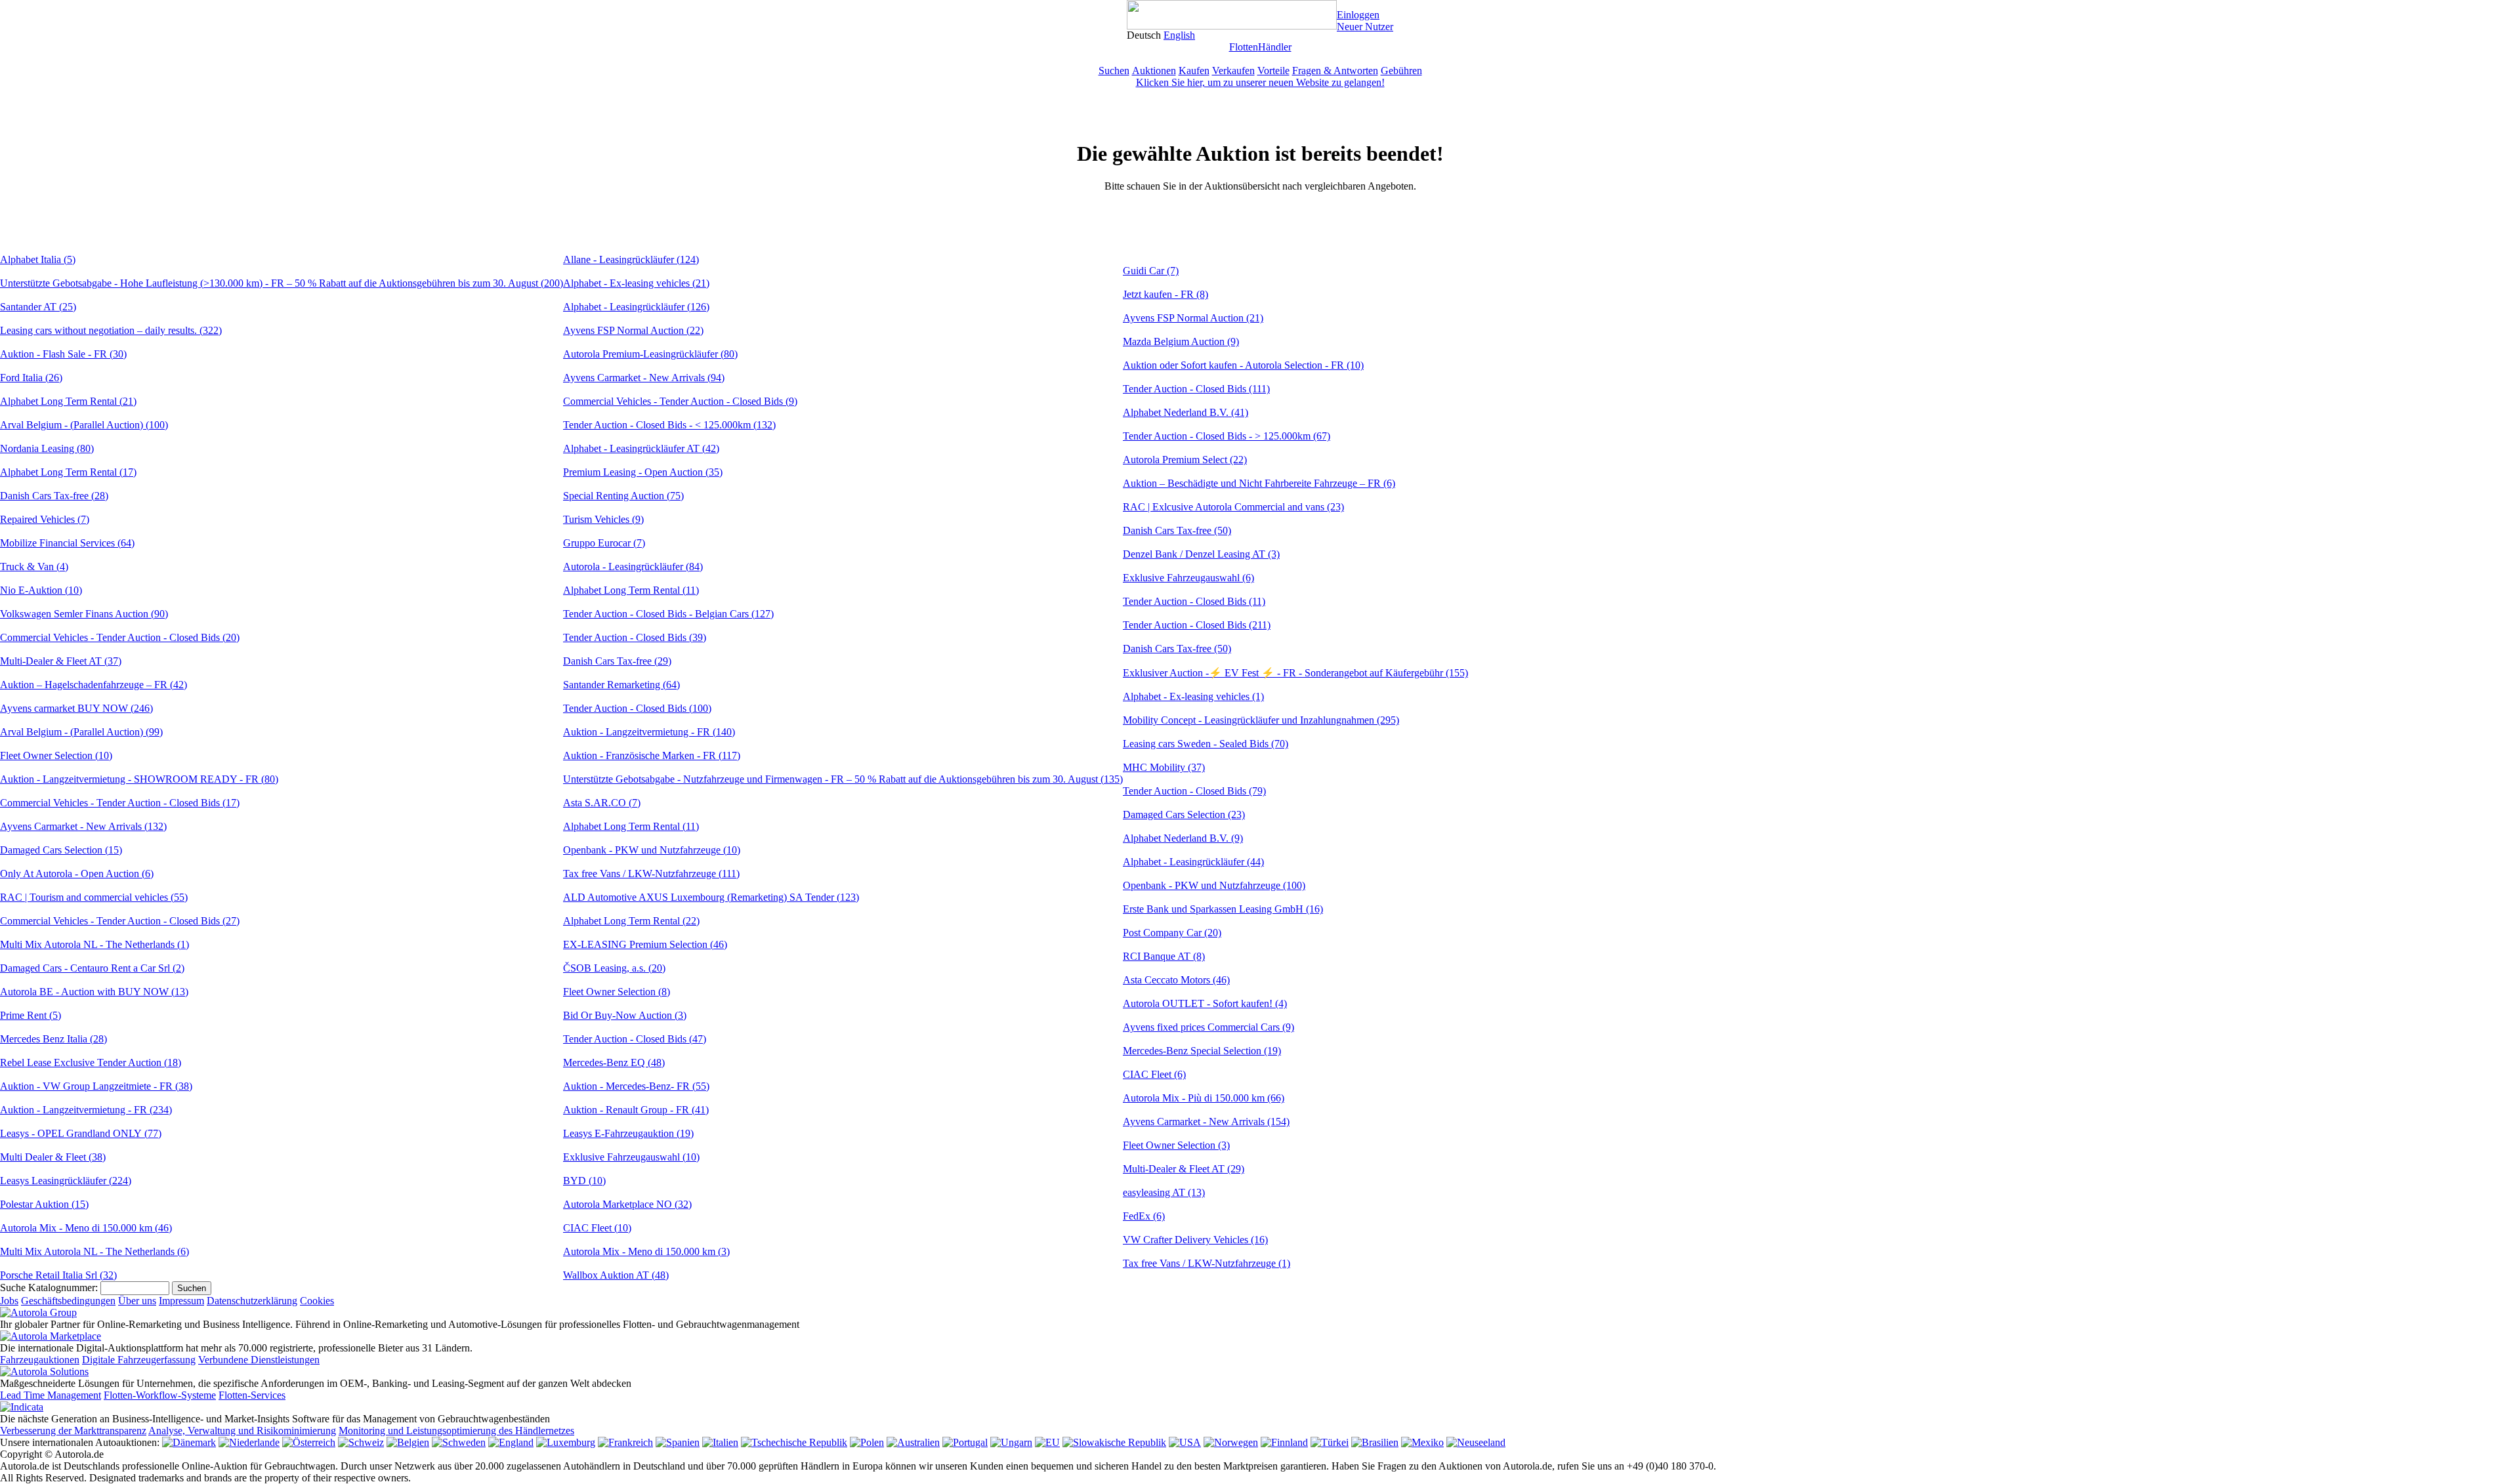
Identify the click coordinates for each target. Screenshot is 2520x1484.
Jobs (9, 1301)
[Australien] (913, 1442)
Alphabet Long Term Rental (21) (68, 401)
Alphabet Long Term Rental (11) (631, 590)
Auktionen (1154, 71)
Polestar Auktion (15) (44, 1204)
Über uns (137, 1301)
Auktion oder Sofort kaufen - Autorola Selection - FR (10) (1243, 365)
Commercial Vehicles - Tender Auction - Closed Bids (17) (120, 803)
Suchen (1114, 71)
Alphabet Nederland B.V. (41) (1186, 412)
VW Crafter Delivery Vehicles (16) (1195, 1240)
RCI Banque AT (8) (1164, 956)
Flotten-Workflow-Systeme (160, 1395)
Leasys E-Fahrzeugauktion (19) (628, 1133)
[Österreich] (309, 1442)
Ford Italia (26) (31, 378)
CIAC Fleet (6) (1154, 1074)
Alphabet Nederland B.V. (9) (1183, 838)
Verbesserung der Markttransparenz (73, 1431)
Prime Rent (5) (31, 1015)
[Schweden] (459, 1442)
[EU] (1047, 1442)
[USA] (1185, 1442)
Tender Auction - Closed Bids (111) (1196, 389)
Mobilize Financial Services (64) (67, 543)
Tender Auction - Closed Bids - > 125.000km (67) (1227, 436)
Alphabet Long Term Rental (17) (68, 472)
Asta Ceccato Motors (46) (1176, 980)
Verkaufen (1233, 71)
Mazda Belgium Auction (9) (1181, 341)
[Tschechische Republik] (794, 1442)
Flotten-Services (252, 1395)
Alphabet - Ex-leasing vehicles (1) (1193, 696)
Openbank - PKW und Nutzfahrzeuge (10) (652, 850)
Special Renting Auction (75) (623, 496)
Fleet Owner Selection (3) (1176, 1145)
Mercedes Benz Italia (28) (53, 1039)
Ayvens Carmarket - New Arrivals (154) (1206, 1122)
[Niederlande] (249, 1442)
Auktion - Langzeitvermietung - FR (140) (649, 732)
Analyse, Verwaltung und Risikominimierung (242, 1431)
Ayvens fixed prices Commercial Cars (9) (1208, 1027)
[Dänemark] (189, 1442)
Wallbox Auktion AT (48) (616, 1275)
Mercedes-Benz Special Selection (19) (1202, 1051)
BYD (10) (584, 1181)
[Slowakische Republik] (1114, 1442)
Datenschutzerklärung (252, 1301)
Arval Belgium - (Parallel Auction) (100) (84, 425)
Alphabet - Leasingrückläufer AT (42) (641, 448)
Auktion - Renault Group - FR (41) (636, 1110)
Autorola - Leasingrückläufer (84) (633, 567)
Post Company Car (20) (1172, 933)
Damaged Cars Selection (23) (1184, 814)
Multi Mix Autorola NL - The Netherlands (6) (94, 1251)
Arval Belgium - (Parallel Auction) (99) (81, 732)
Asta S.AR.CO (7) (602, 803)
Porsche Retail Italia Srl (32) (58, 1275)
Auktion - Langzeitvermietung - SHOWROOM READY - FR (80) (139, 779)
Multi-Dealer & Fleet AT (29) (1184, 1169)
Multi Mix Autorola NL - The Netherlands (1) (94, 944)
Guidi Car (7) (1151, 271)
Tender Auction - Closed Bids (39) (635, 637)
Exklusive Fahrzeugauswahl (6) (1188, 578)
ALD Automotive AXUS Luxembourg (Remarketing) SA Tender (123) (711, 897)
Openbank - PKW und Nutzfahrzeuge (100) (1214, 885)
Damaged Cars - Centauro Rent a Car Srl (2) (92, 968)
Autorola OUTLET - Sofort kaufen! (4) (1205, 1003)
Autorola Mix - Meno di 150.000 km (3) (646, 1251)
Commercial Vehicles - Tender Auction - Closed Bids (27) (120, 921)
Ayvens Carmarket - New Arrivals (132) (83, 826)
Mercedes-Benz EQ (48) (614, 1062)
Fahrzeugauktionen (40, 1360)
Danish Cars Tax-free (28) (54, 496)
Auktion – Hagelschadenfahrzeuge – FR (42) (94, 685)
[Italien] (720, 1442)
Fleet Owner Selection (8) (617, 992)
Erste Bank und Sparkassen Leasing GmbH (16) (1223, 909)
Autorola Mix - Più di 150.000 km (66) (1204, 1098)
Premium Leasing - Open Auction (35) (643, 472)
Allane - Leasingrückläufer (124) (631, 259)
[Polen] (867, 1442)
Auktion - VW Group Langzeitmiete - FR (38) (96, 1086)
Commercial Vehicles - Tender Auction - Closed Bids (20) (120, 637)
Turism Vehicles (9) (603, 519)
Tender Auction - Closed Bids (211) (1197, 625)
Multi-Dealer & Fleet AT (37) (61, 661)
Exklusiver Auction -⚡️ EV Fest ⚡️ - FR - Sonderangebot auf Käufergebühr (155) (1295, 673)
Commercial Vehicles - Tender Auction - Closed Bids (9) (680, 401)
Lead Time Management (51, 1395)
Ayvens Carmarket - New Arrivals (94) (644, 378)
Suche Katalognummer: (49, 1288)
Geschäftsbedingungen (68, 1301)
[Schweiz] (361, 1442)
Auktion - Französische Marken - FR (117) (652, 755)
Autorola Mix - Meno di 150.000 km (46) (86, 1228)
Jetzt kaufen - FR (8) (1165, 294)
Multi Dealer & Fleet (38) (53, 1157)
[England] (511, 1442)
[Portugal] (965, 1442)
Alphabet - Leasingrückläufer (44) (1193, 862)
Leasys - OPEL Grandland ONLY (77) (81, 1133)
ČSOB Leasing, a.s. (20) (614, 968)
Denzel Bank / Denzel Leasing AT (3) (1201, 554)
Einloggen (1358, 15)
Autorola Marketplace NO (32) (627, 1204)
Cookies (317, 1301)
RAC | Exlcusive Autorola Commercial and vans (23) (1233, 507)
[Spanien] (678, 1442)
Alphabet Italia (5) (38, 259)
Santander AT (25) (38, 307)
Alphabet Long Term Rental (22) (631, 921)
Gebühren (1401, 71)
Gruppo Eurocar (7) (604, 543)
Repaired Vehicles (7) (45, 519)
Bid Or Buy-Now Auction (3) (625, 1015)
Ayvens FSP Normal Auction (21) (1193, 318)
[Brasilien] (1375, 1442)
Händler (1275, 47)
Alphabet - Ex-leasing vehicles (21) (636, 283)
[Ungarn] (1011, 1442)
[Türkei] (1330, 1442)
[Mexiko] (1422, 1442)
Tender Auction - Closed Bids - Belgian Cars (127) (668, 614)
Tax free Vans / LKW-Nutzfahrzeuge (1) (1207, 1263)
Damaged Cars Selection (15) (61, 850)
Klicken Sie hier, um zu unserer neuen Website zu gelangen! (1260, 82)
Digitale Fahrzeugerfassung (139, 1360)
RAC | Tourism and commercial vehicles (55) (94, 897)
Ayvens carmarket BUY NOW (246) (76, 708)
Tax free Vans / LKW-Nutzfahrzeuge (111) (651, 874)
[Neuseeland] (1476, 1442)
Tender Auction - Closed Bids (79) (1194, 791)
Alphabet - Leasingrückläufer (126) (636, 307)
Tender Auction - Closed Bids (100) (637, 708)
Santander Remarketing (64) (621, 685)
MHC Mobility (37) (1164, 767)
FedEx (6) (1144, 1216)
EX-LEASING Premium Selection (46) (645, 944)
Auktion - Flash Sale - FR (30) (63, 354)
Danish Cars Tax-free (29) (617, 661)
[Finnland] (1284, 1442)
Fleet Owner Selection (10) (56, 755)
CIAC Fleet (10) (597, 1228)
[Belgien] (408, 1442)
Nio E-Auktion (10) (41, 590)
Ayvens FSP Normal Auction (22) (633, 330)
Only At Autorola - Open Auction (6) (77, 874)
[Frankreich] (625, 1442)
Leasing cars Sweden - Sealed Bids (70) (1206, 744)
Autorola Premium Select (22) (1185, 460)
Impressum (181, 1301)
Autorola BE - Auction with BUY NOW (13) (94, 992)
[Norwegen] (1231, 1442)
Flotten (1244, 47)
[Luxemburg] (566, 1442)
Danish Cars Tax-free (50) (1177, 530)
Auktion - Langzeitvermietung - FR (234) (86, 1110)
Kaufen (1194, 71)
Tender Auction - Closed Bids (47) (635, 1039)
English (1179, 35)
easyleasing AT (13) (1164, 1192)
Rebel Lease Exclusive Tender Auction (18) (91, 1062)
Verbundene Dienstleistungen (259, 1360)
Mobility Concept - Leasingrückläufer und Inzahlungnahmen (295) (1261, 720)
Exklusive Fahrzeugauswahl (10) (631, 1157)
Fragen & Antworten (1335, 71)
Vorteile (1273, 71)
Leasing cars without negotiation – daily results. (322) (111, 330)
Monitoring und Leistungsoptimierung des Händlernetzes (456, 1431)
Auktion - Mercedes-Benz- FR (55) (636, 1086)
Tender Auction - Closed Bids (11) (1194, 601)
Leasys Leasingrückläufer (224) (66, 1181)
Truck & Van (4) (34, 567)
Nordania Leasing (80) (47, 448)
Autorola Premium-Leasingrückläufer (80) (650, 354)
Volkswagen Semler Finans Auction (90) (84, 614)
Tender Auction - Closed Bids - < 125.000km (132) (669, 425)
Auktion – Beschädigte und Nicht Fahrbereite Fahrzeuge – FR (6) (1259, 483)
